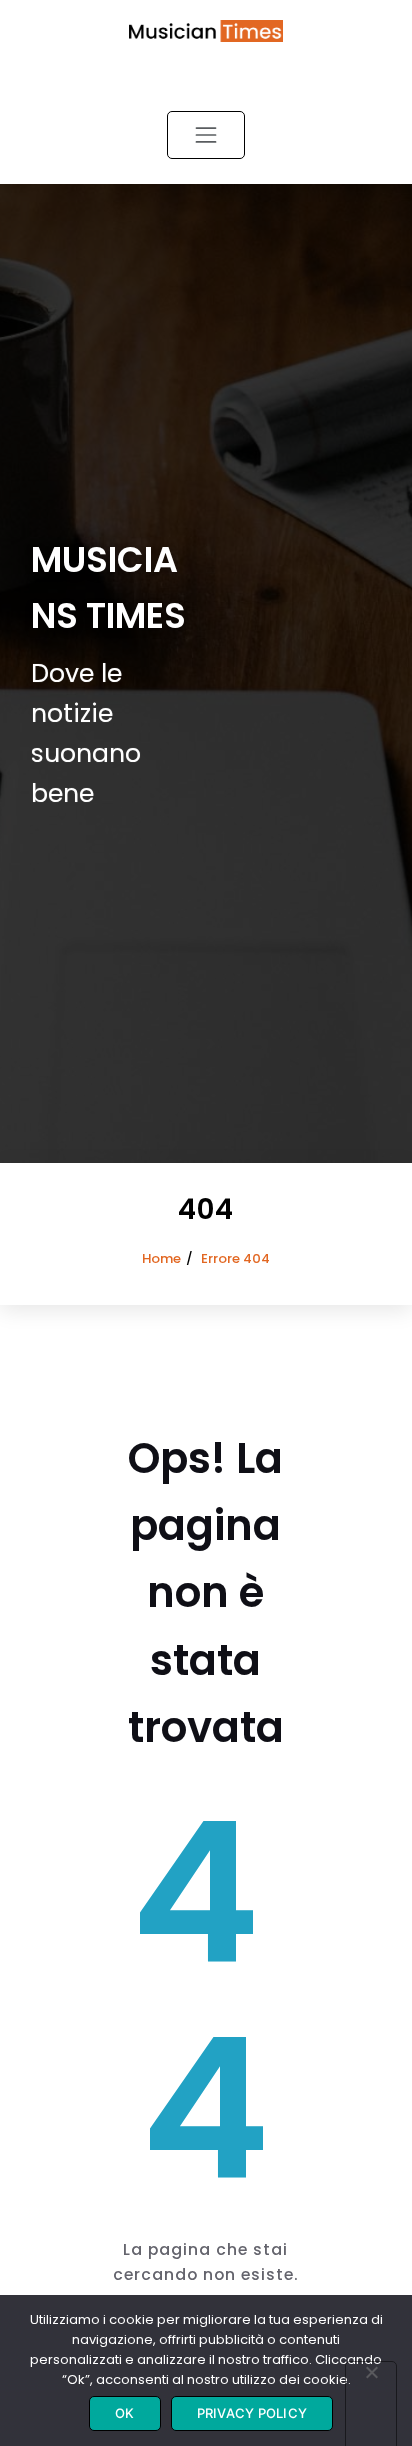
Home (161, 1258)
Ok (125, 2413)
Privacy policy (252, 2413)
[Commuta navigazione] (206, 135)
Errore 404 (235, 1258)
